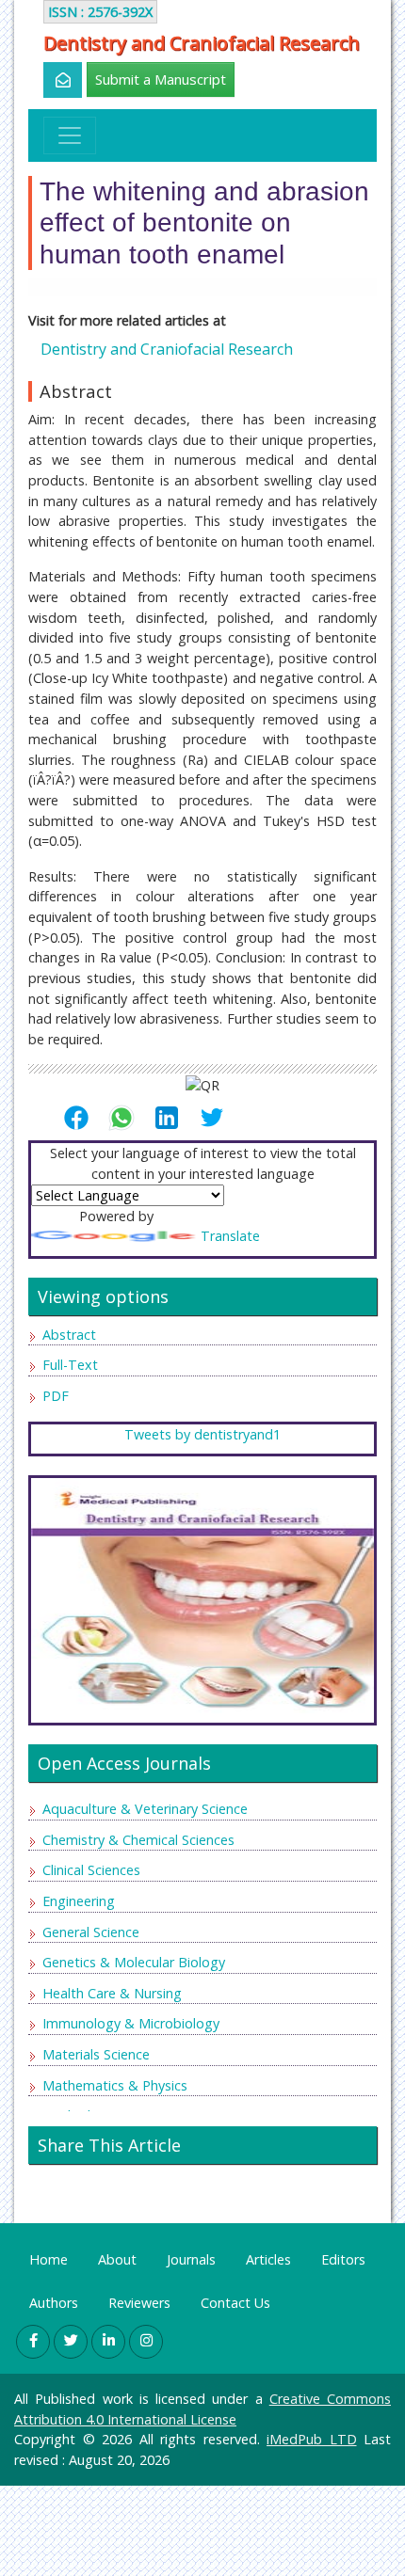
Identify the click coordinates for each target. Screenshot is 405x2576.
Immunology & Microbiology (131, 2023)
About (117, 2259)
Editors (343, 2259)
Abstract (69, 1335)
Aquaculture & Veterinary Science (145, 1809)
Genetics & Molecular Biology (134, 1962)
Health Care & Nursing (112, 1993)
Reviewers (139, 2303)
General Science (91, 1932)
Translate (230, 1236)
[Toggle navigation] (70, 135)
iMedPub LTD (312, 2439)
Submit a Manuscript (161, 79)
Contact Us (235, 2303)
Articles (268, 2259)
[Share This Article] (84, 1118)
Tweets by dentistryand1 (202, 1434)
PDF (56, 1396)
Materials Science (96, 2054)
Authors (54, 2303)
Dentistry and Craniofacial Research (202, 43)
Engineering (79, 1901)
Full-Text (70, 1365)
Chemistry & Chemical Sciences (138, 1840)
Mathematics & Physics (115, 2085)
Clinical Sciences (91, 1870)
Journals (191, 2259)
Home (49, 2259)
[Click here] (52, 80)
